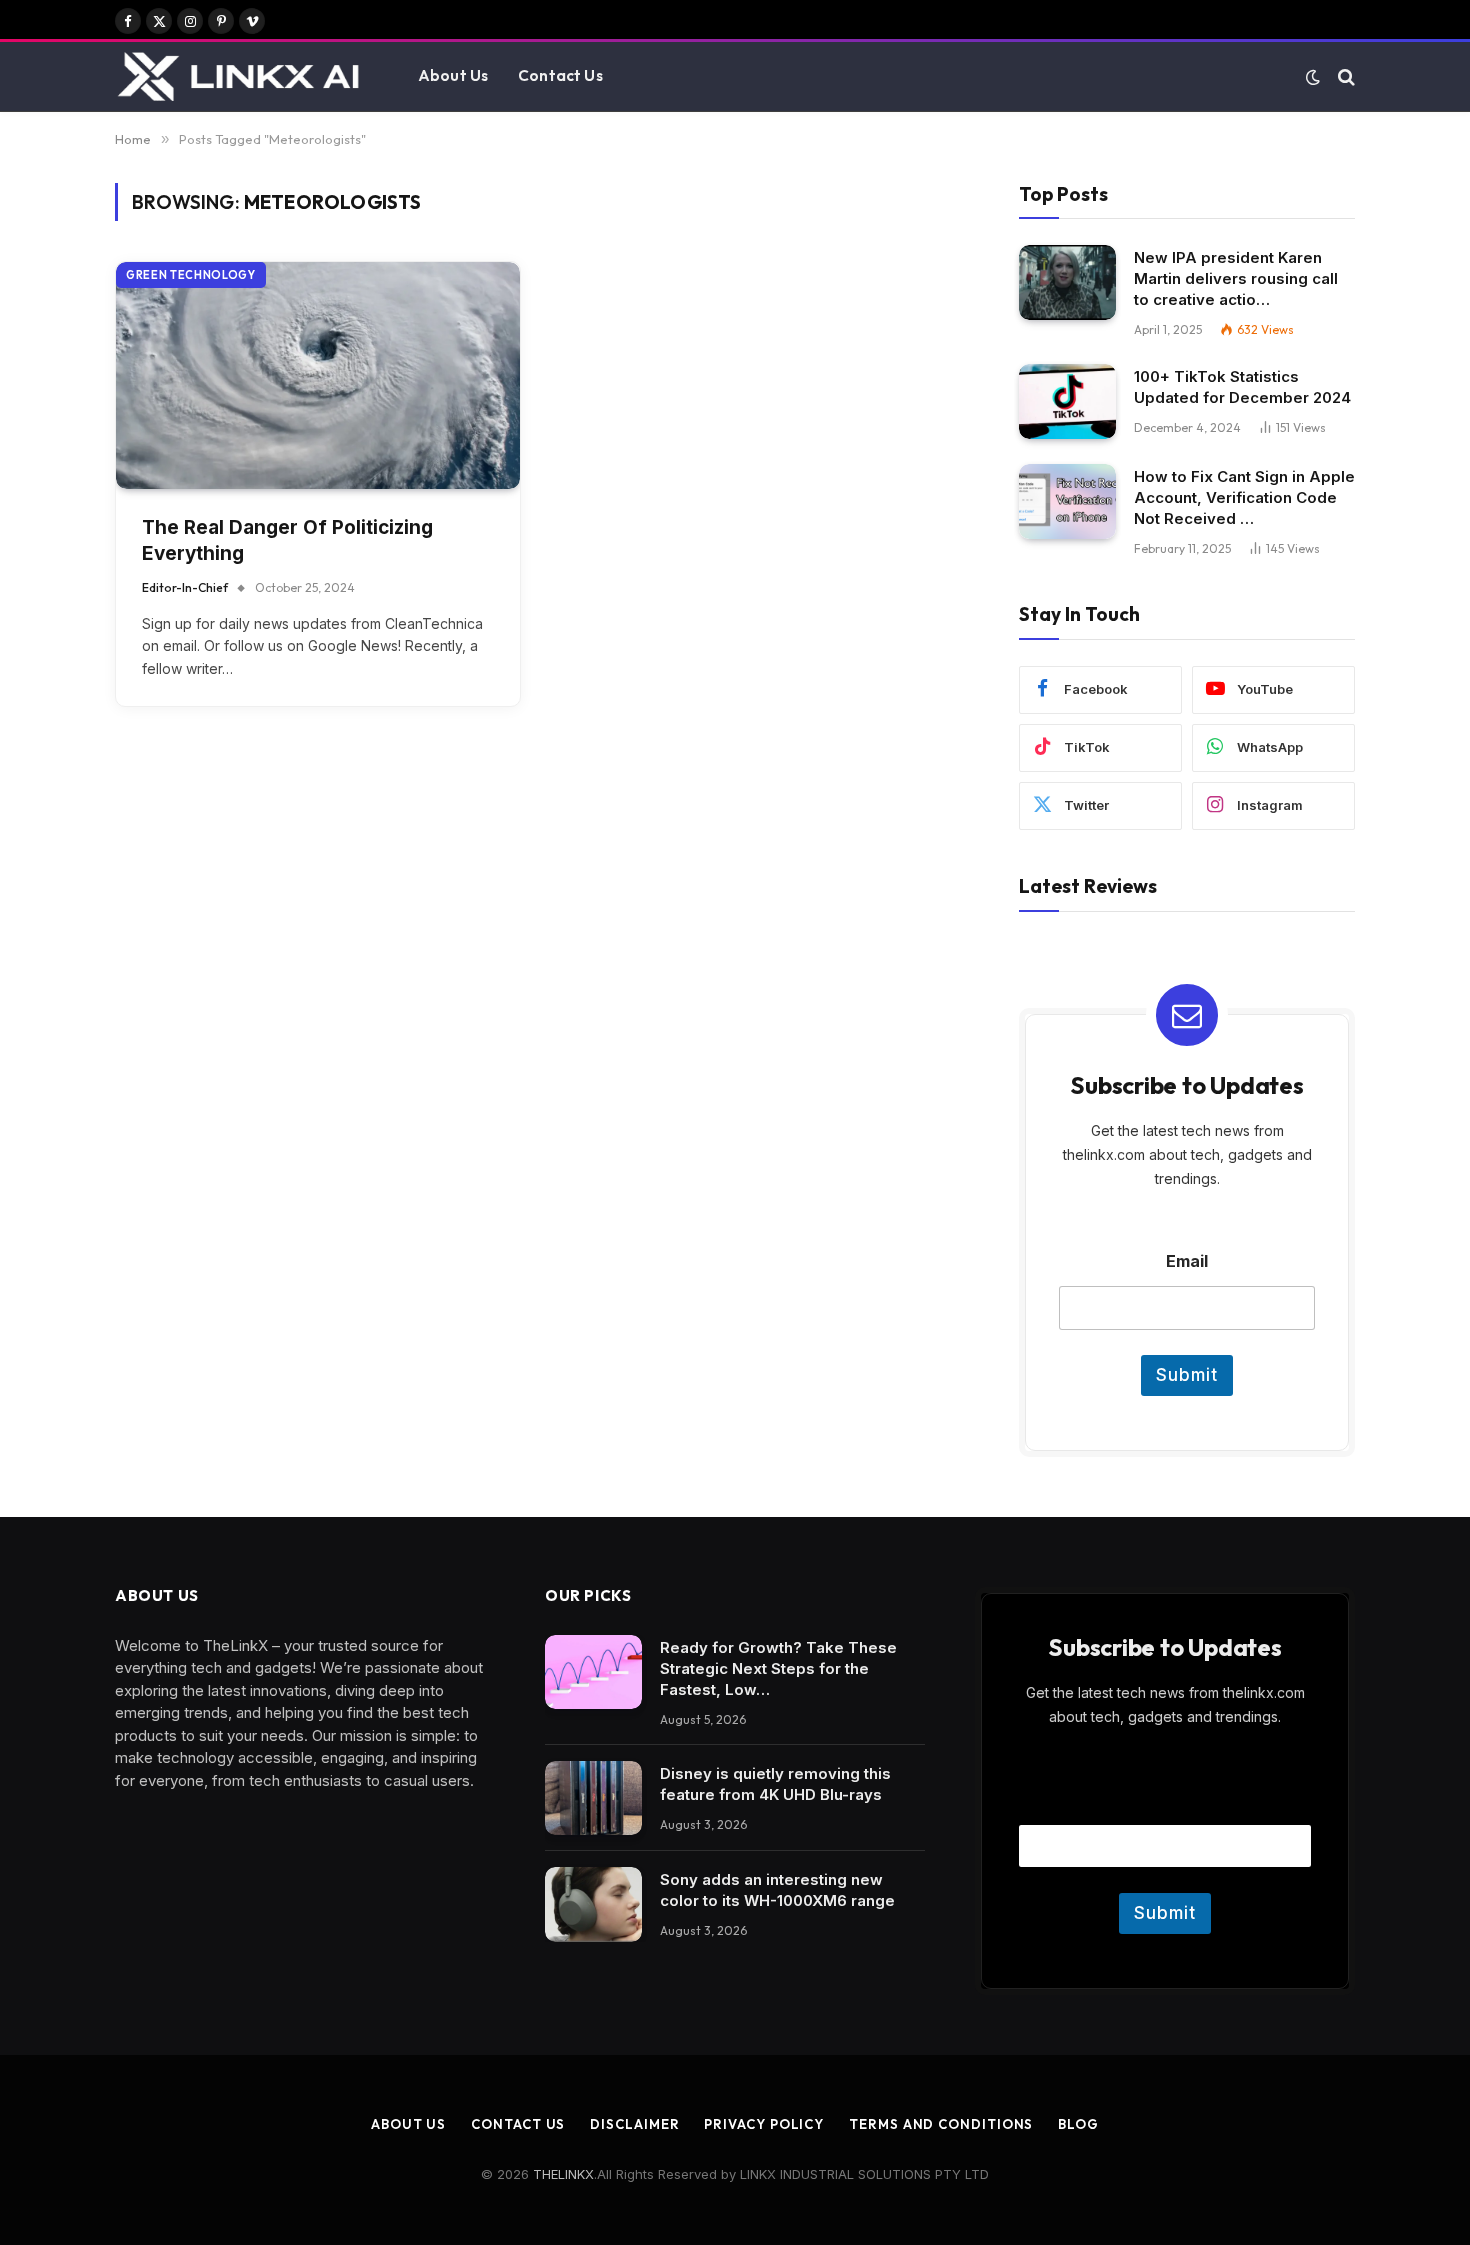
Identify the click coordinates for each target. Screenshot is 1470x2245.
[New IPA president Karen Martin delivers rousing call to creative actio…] (1067, 282)
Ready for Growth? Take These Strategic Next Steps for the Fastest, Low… (778, 1668)
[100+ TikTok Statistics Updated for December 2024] (1067, 401)
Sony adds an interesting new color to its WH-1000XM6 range (777, 1890)
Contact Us (560, 75)
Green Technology (191, 275)
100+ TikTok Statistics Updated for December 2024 (1242, 387)
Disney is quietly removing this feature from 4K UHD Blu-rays (775, 1784)
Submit (1186, 1375)
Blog (1078, 2124)
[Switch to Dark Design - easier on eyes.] (1313, 77)
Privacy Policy (764, 2124)
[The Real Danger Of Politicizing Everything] (318, 375)
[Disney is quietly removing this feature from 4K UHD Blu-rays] (593, 1798)
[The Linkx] (241, 77)
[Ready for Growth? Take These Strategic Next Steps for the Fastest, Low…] (593, 1672)
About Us (453, 75)
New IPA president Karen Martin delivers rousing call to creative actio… (1236, 278)
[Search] (1344, 76)
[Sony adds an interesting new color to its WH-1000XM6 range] (593, 1904)
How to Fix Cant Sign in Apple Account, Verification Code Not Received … (1244, 497)
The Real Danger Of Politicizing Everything (287, 541)
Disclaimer (634, 2124)
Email (1187, 1261)
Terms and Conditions (941, 2124)
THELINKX (563, 2174)
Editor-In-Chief (185, 587)
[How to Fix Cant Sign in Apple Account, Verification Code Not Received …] (1067, 501)
